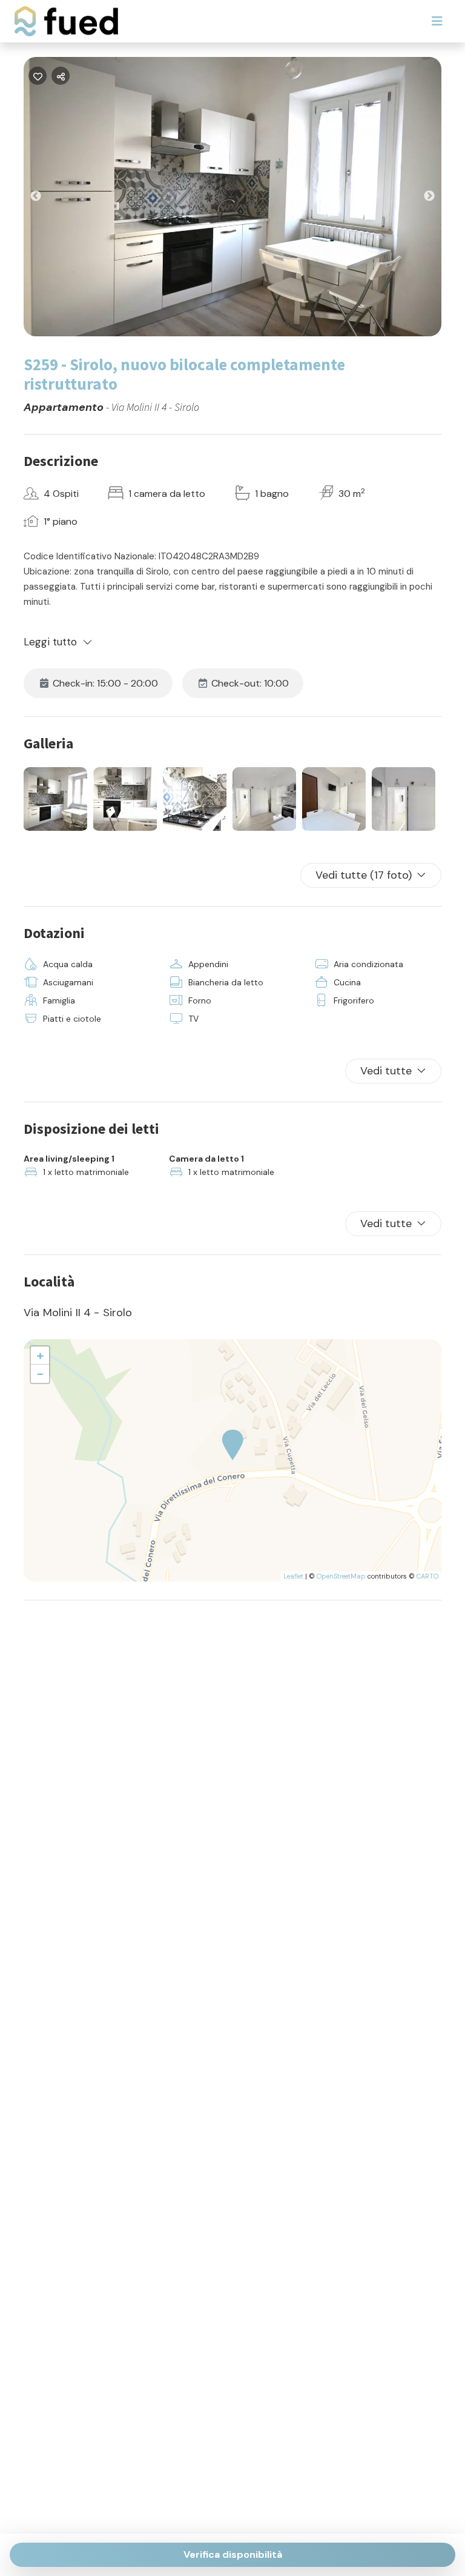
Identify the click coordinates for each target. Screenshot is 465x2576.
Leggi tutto (51, 642)
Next (438, 199)
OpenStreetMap (341, 1576)
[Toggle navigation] (437, 21)
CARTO (427, 1576)
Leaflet (293, 1576)
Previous (45, 199)
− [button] (40, 1373)
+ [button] (40, 1355)
